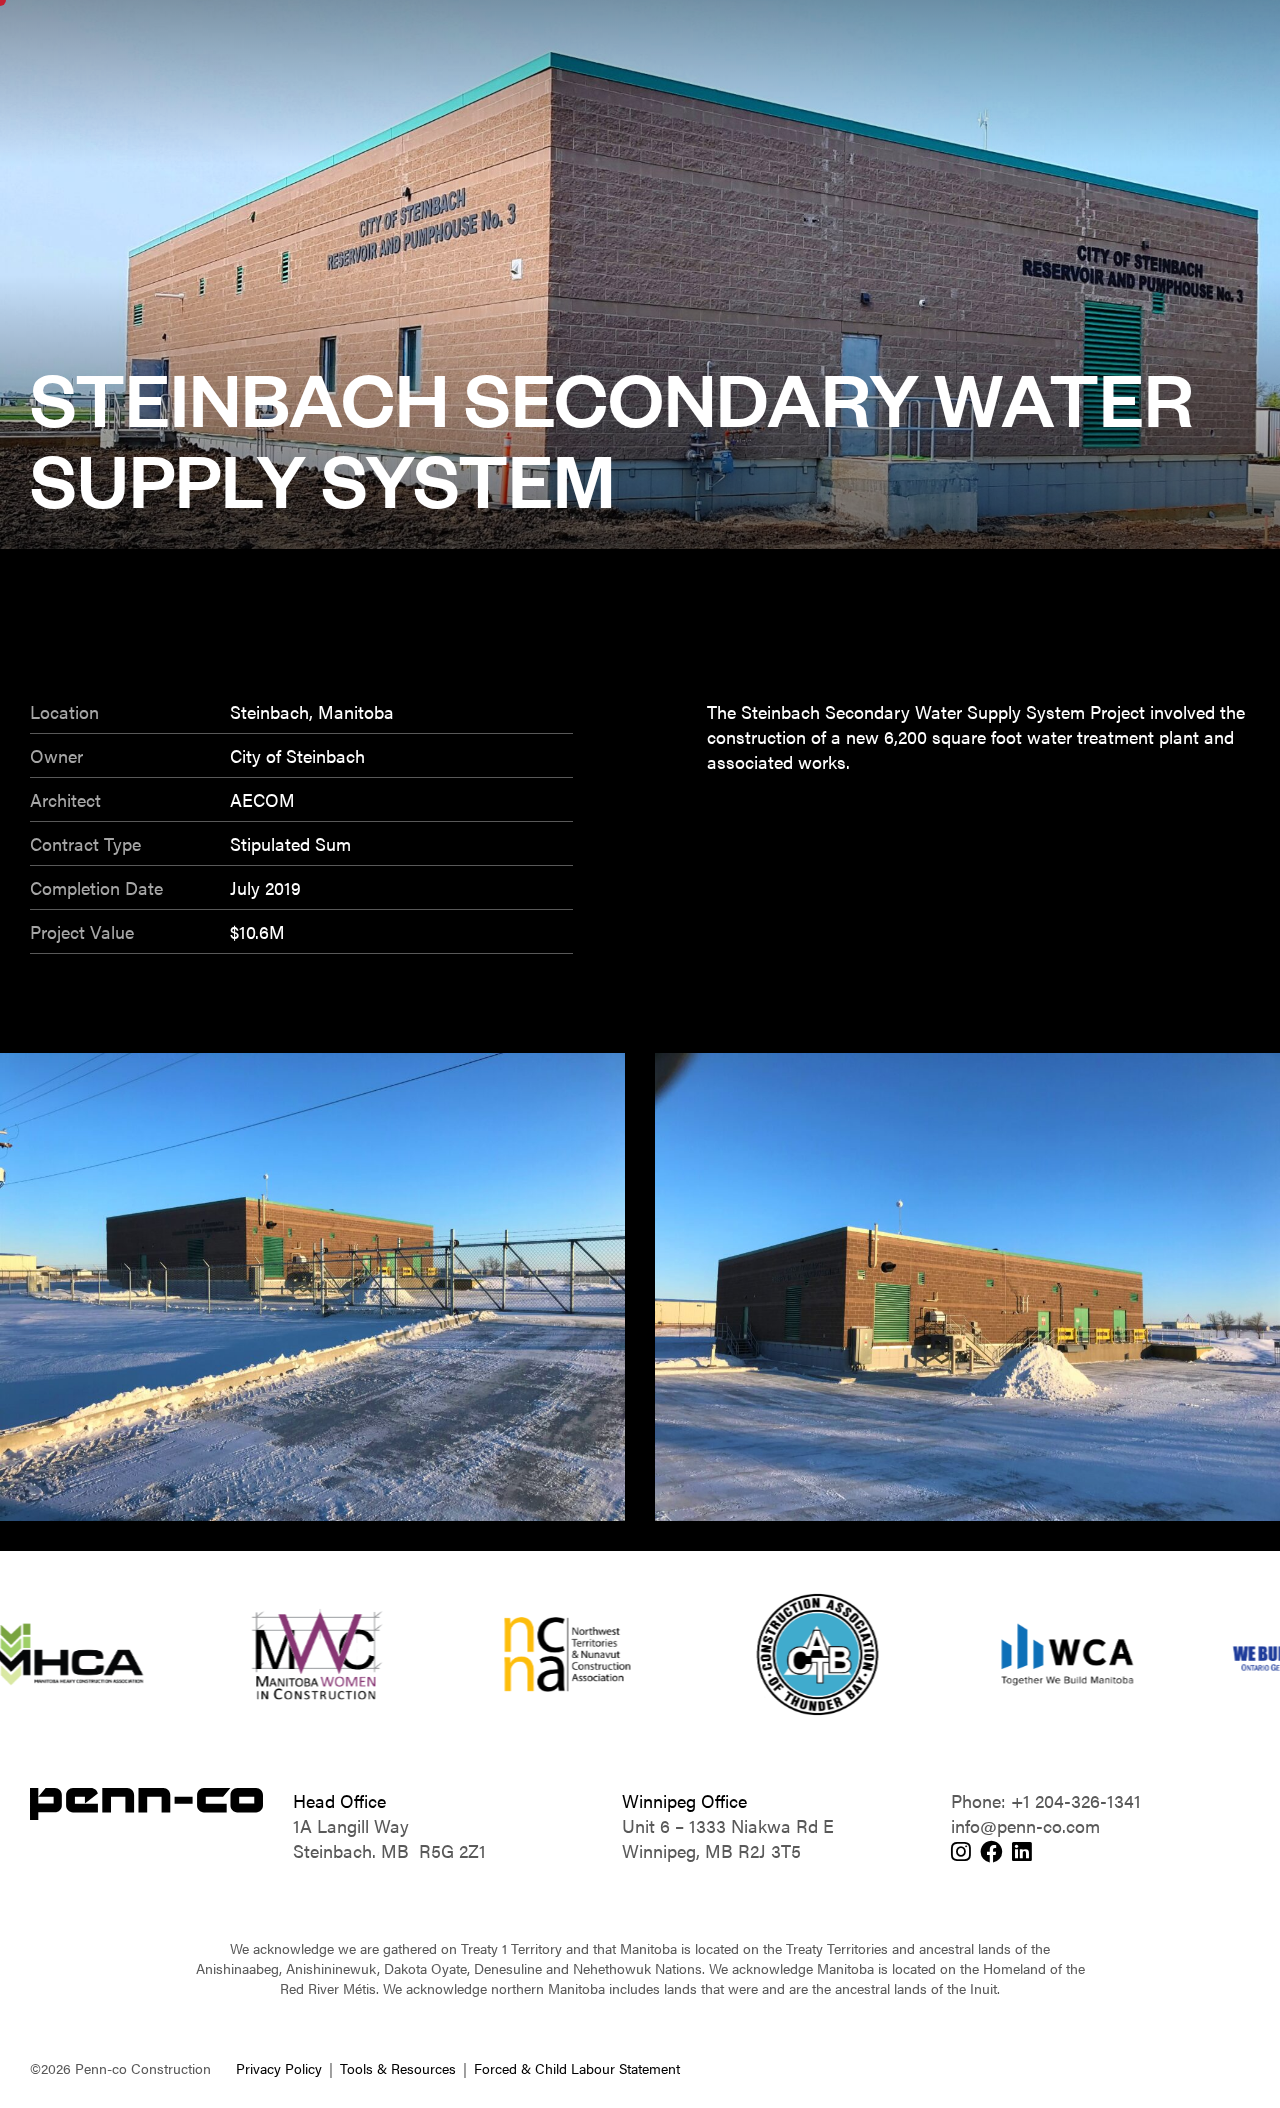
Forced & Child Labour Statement (577, 2068)
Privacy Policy (279, 2068)
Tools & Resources (398, 2068)
